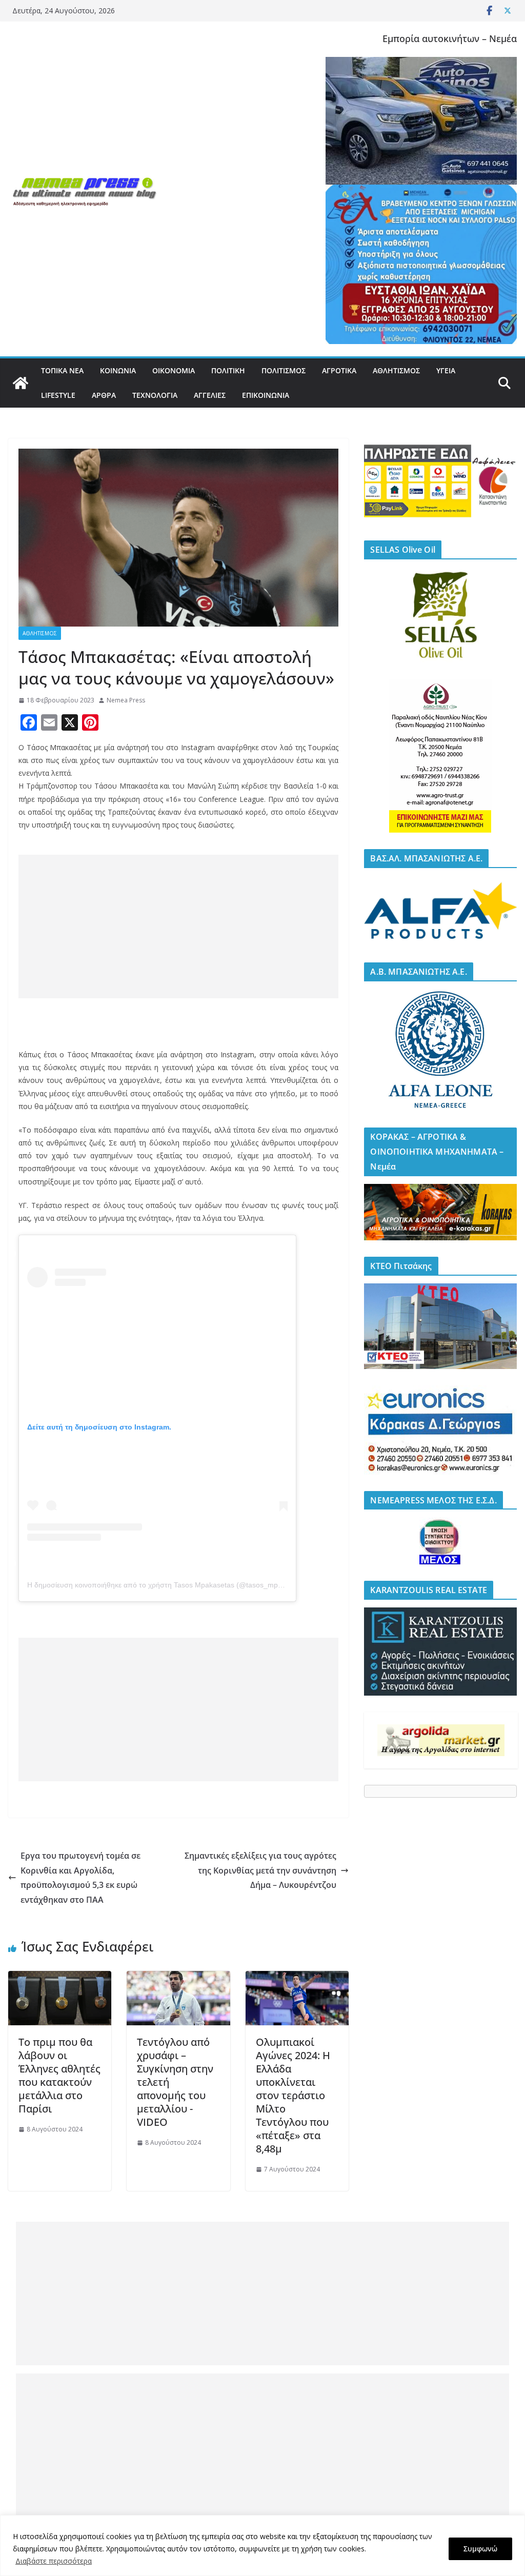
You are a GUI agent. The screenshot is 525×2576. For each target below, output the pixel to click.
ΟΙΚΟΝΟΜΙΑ (174, 370)
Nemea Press (126, 700)
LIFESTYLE (58, 395)
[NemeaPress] (21, 383)
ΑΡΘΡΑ (104, 395)
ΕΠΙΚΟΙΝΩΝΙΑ (266, 395)
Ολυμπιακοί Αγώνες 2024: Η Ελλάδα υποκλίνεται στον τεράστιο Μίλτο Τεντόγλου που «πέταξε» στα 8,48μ (293, 2095)
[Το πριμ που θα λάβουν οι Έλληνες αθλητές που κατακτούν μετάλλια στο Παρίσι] (60, 1978)
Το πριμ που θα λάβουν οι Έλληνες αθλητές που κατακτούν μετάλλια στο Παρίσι (59, 2075)
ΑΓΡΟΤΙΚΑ (339, 370)
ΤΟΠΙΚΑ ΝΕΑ (62, 370)
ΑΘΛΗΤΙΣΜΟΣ (396, 370)
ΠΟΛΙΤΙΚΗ (228, 370)
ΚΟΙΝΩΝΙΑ (118, 370)
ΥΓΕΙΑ (446, 370)
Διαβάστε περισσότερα (54, 2561)
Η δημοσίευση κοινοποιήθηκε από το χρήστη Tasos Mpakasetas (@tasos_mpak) (158, 1585)
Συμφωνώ (480, 2549)
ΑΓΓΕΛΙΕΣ (210, 395)
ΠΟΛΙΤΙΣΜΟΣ (284, 370)
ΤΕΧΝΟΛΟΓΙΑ (155, 395)
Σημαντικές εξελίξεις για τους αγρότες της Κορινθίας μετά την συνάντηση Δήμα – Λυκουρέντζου (260, 1870)
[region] (262, 2545)
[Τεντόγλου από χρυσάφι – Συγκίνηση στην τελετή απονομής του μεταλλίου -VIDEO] (178, 1978)
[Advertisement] (178, 927)
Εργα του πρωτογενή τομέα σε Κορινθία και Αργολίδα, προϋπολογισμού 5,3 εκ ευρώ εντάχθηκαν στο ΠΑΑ (80, 1878)
